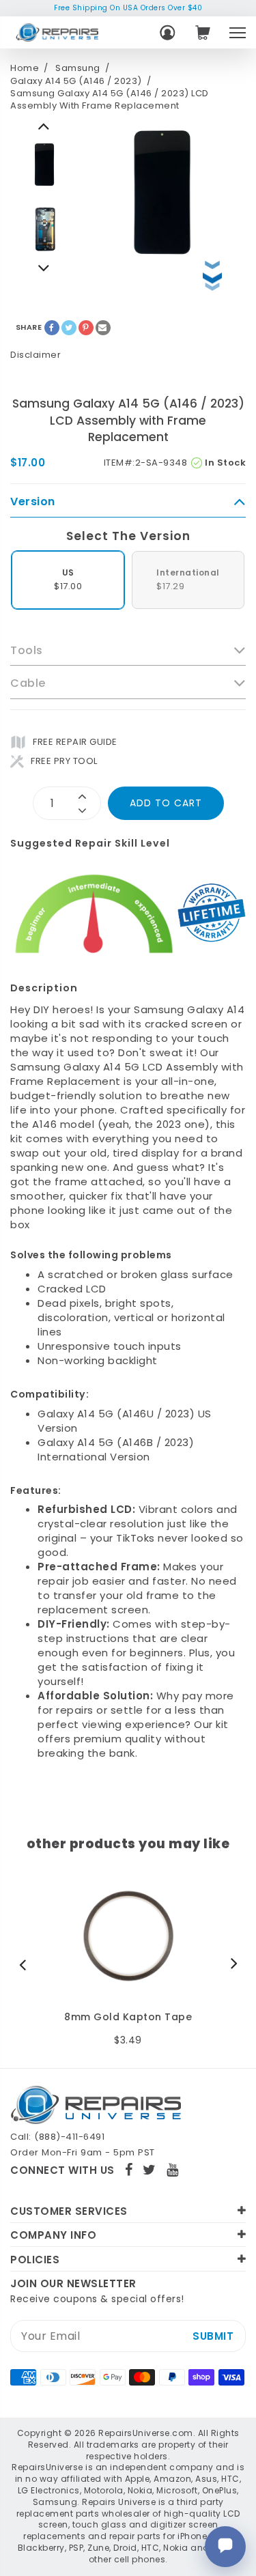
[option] (44, 165)
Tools (27, 651)
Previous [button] (44, 268)
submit (213, 2336)
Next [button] (44, 126)
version (33, 502)
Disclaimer (35, 355)
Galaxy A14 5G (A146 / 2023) (76, 81)
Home (25, 68)
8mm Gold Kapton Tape (128, 2017)
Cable (28, 683)
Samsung (78, 68)
